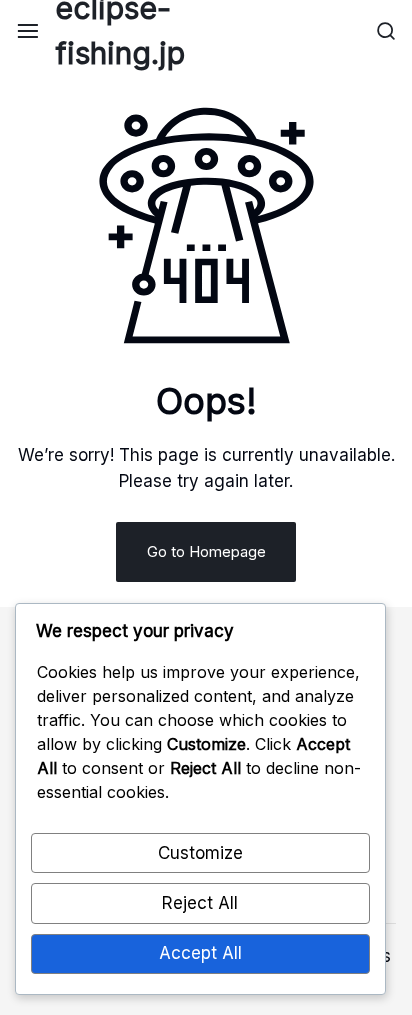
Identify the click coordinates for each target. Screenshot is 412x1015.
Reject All (200, 903)
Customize (200, 853)
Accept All (200, 953)
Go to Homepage (206, 551)
